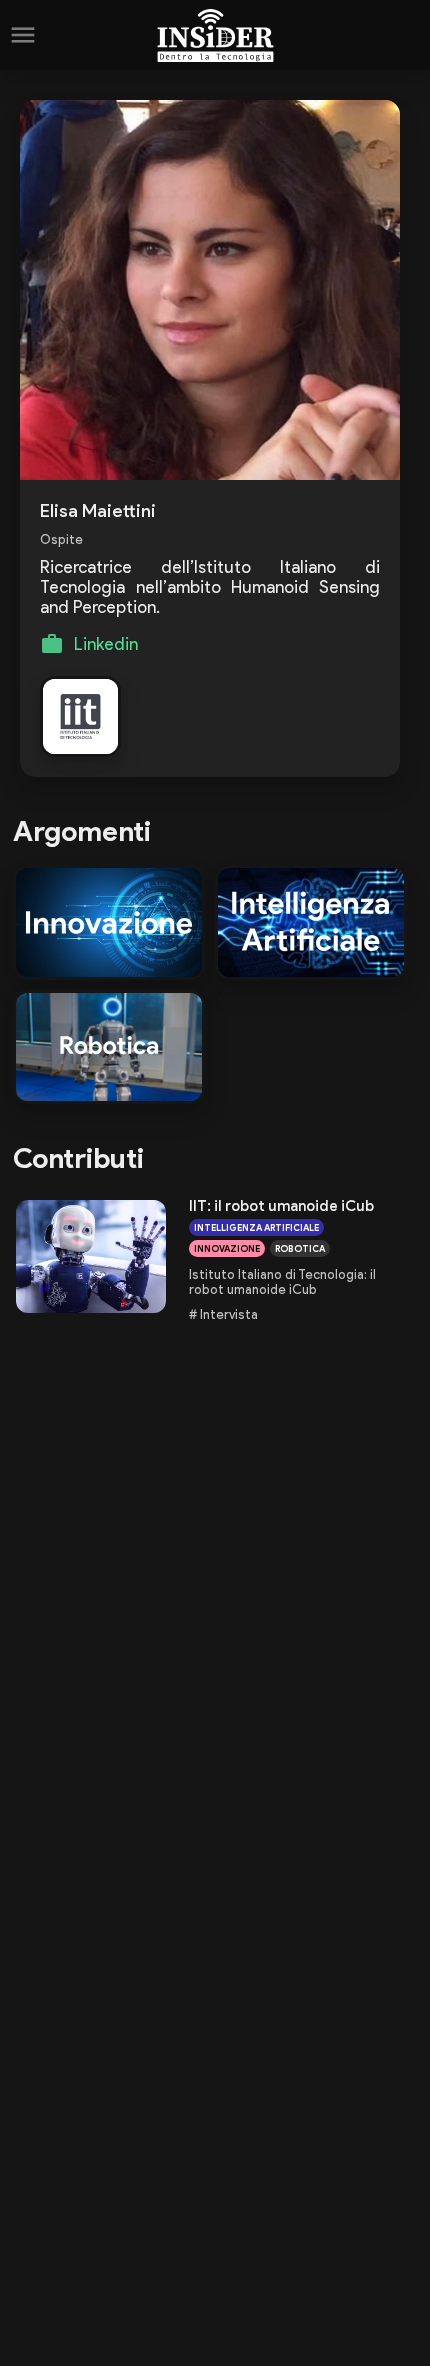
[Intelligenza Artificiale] (311, 922)
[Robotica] (109, 1047)
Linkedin (106, 644)
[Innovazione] (109, 922)
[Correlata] (80, 716)
